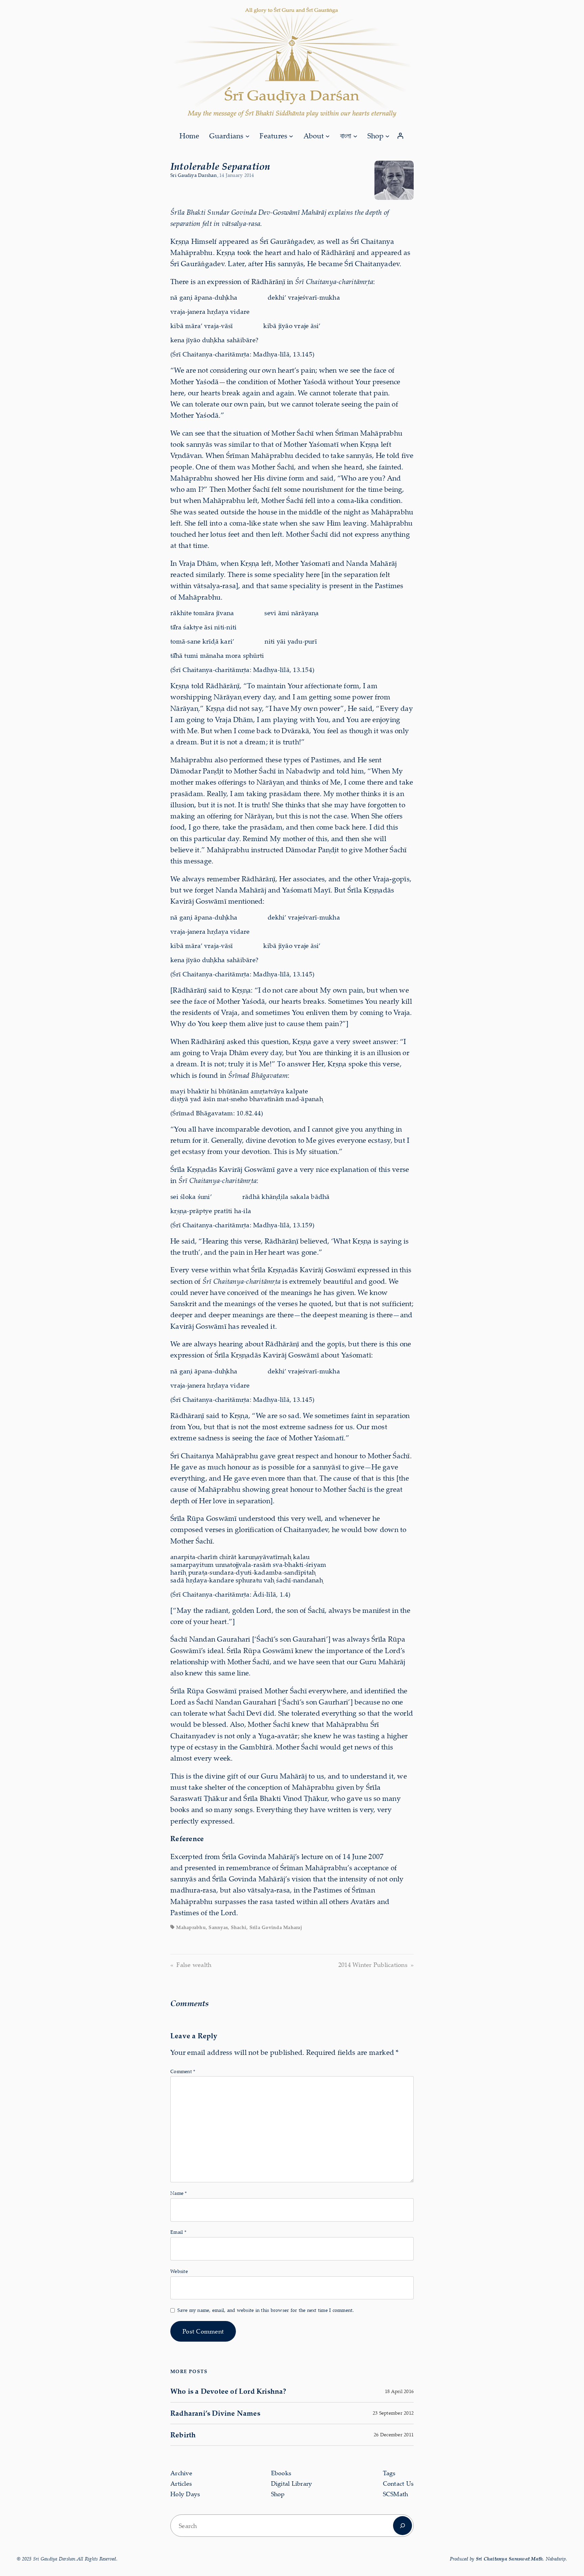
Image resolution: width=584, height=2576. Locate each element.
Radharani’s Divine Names (215, 2413)
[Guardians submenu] (247, 136)
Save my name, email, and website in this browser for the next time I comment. (266, 2310)
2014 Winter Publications (373, 1965)
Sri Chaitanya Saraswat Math (509, 2559)
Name (179, 2193)
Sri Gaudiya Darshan (193, 175)
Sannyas (218, 1927)
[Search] (403, 2526)
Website (179, 2271)
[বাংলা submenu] (355, 136)
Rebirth (183, 2435)
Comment (183, 2071)
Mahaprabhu (191, 1927)
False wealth (194, 1965)
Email (178, 2232)
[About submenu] (327, 136)
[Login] (400, 136)
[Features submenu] (291, 136)
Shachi (239, 1927)
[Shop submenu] (387, 136)
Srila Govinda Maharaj (276, 1927)
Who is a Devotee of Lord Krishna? (228, 2391)
